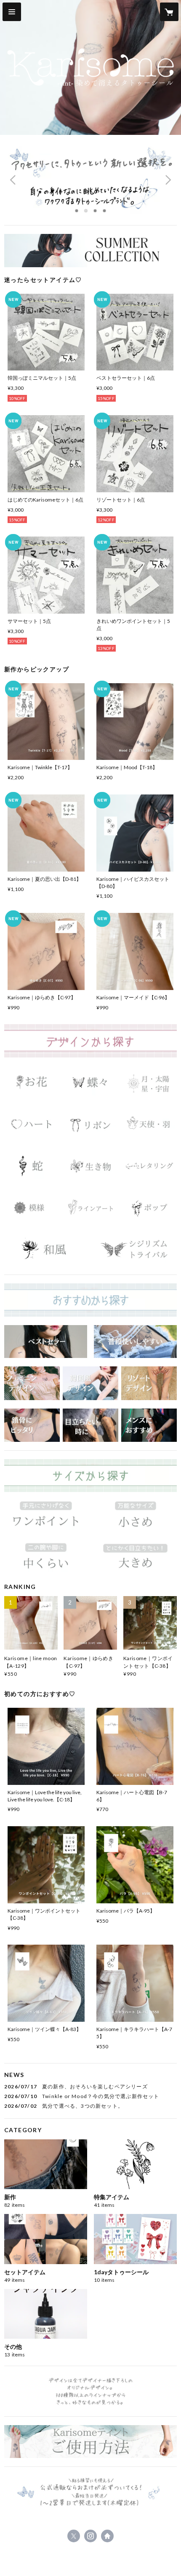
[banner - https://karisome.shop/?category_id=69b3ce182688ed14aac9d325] (90, 1124)
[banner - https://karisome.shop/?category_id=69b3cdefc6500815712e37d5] (32, 1083)
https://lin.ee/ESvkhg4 (107, 2536)
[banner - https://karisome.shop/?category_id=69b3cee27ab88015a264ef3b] (90, 1383)
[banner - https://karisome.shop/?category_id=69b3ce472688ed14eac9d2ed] (90, 1208)
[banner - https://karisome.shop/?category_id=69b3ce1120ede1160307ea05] (32, 1124)
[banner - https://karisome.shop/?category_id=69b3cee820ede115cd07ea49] (32, 1425)
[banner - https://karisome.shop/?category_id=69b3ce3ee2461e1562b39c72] (32, 1208)
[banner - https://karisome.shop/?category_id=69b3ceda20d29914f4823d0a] (149, 1383)
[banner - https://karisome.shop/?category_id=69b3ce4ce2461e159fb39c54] (149, 1208)
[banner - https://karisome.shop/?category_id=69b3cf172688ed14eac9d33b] (32, 1383)
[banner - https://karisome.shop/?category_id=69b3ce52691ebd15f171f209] (46, 1249)
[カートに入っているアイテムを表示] (169, 12)
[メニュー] (12, 12)
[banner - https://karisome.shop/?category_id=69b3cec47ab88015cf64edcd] (46, 1342)
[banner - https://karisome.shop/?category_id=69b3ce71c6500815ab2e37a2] (46, 1517)
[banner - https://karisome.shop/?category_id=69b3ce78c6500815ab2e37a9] (135, 1517)
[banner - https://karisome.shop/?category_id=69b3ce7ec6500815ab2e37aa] (46, 1559)
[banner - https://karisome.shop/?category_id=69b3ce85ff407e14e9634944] (135, 1559)
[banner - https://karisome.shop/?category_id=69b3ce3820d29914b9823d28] (149, 1166)
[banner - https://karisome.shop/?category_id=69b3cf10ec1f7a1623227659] (135, 1342)
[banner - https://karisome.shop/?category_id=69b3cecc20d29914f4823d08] (149, 1425)
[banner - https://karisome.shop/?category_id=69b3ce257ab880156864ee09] (149, 1124)
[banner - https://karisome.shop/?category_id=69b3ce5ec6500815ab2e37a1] (135, 1249)
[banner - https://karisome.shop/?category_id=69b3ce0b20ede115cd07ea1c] (149, 1083)
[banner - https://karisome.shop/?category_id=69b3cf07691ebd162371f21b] (90, 1425)
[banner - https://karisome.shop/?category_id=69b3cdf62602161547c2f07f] (90, 1083)
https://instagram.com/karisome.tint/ (90, 2536)
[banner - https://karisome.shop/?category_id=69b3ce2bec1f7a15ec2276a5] (32, 1166)
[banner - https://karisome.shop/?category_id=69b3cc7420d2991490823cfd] (90, 251)
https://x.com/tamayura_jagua (74, 2536)
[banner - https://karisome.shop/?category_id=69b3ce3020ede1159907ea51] (90, 1166)
